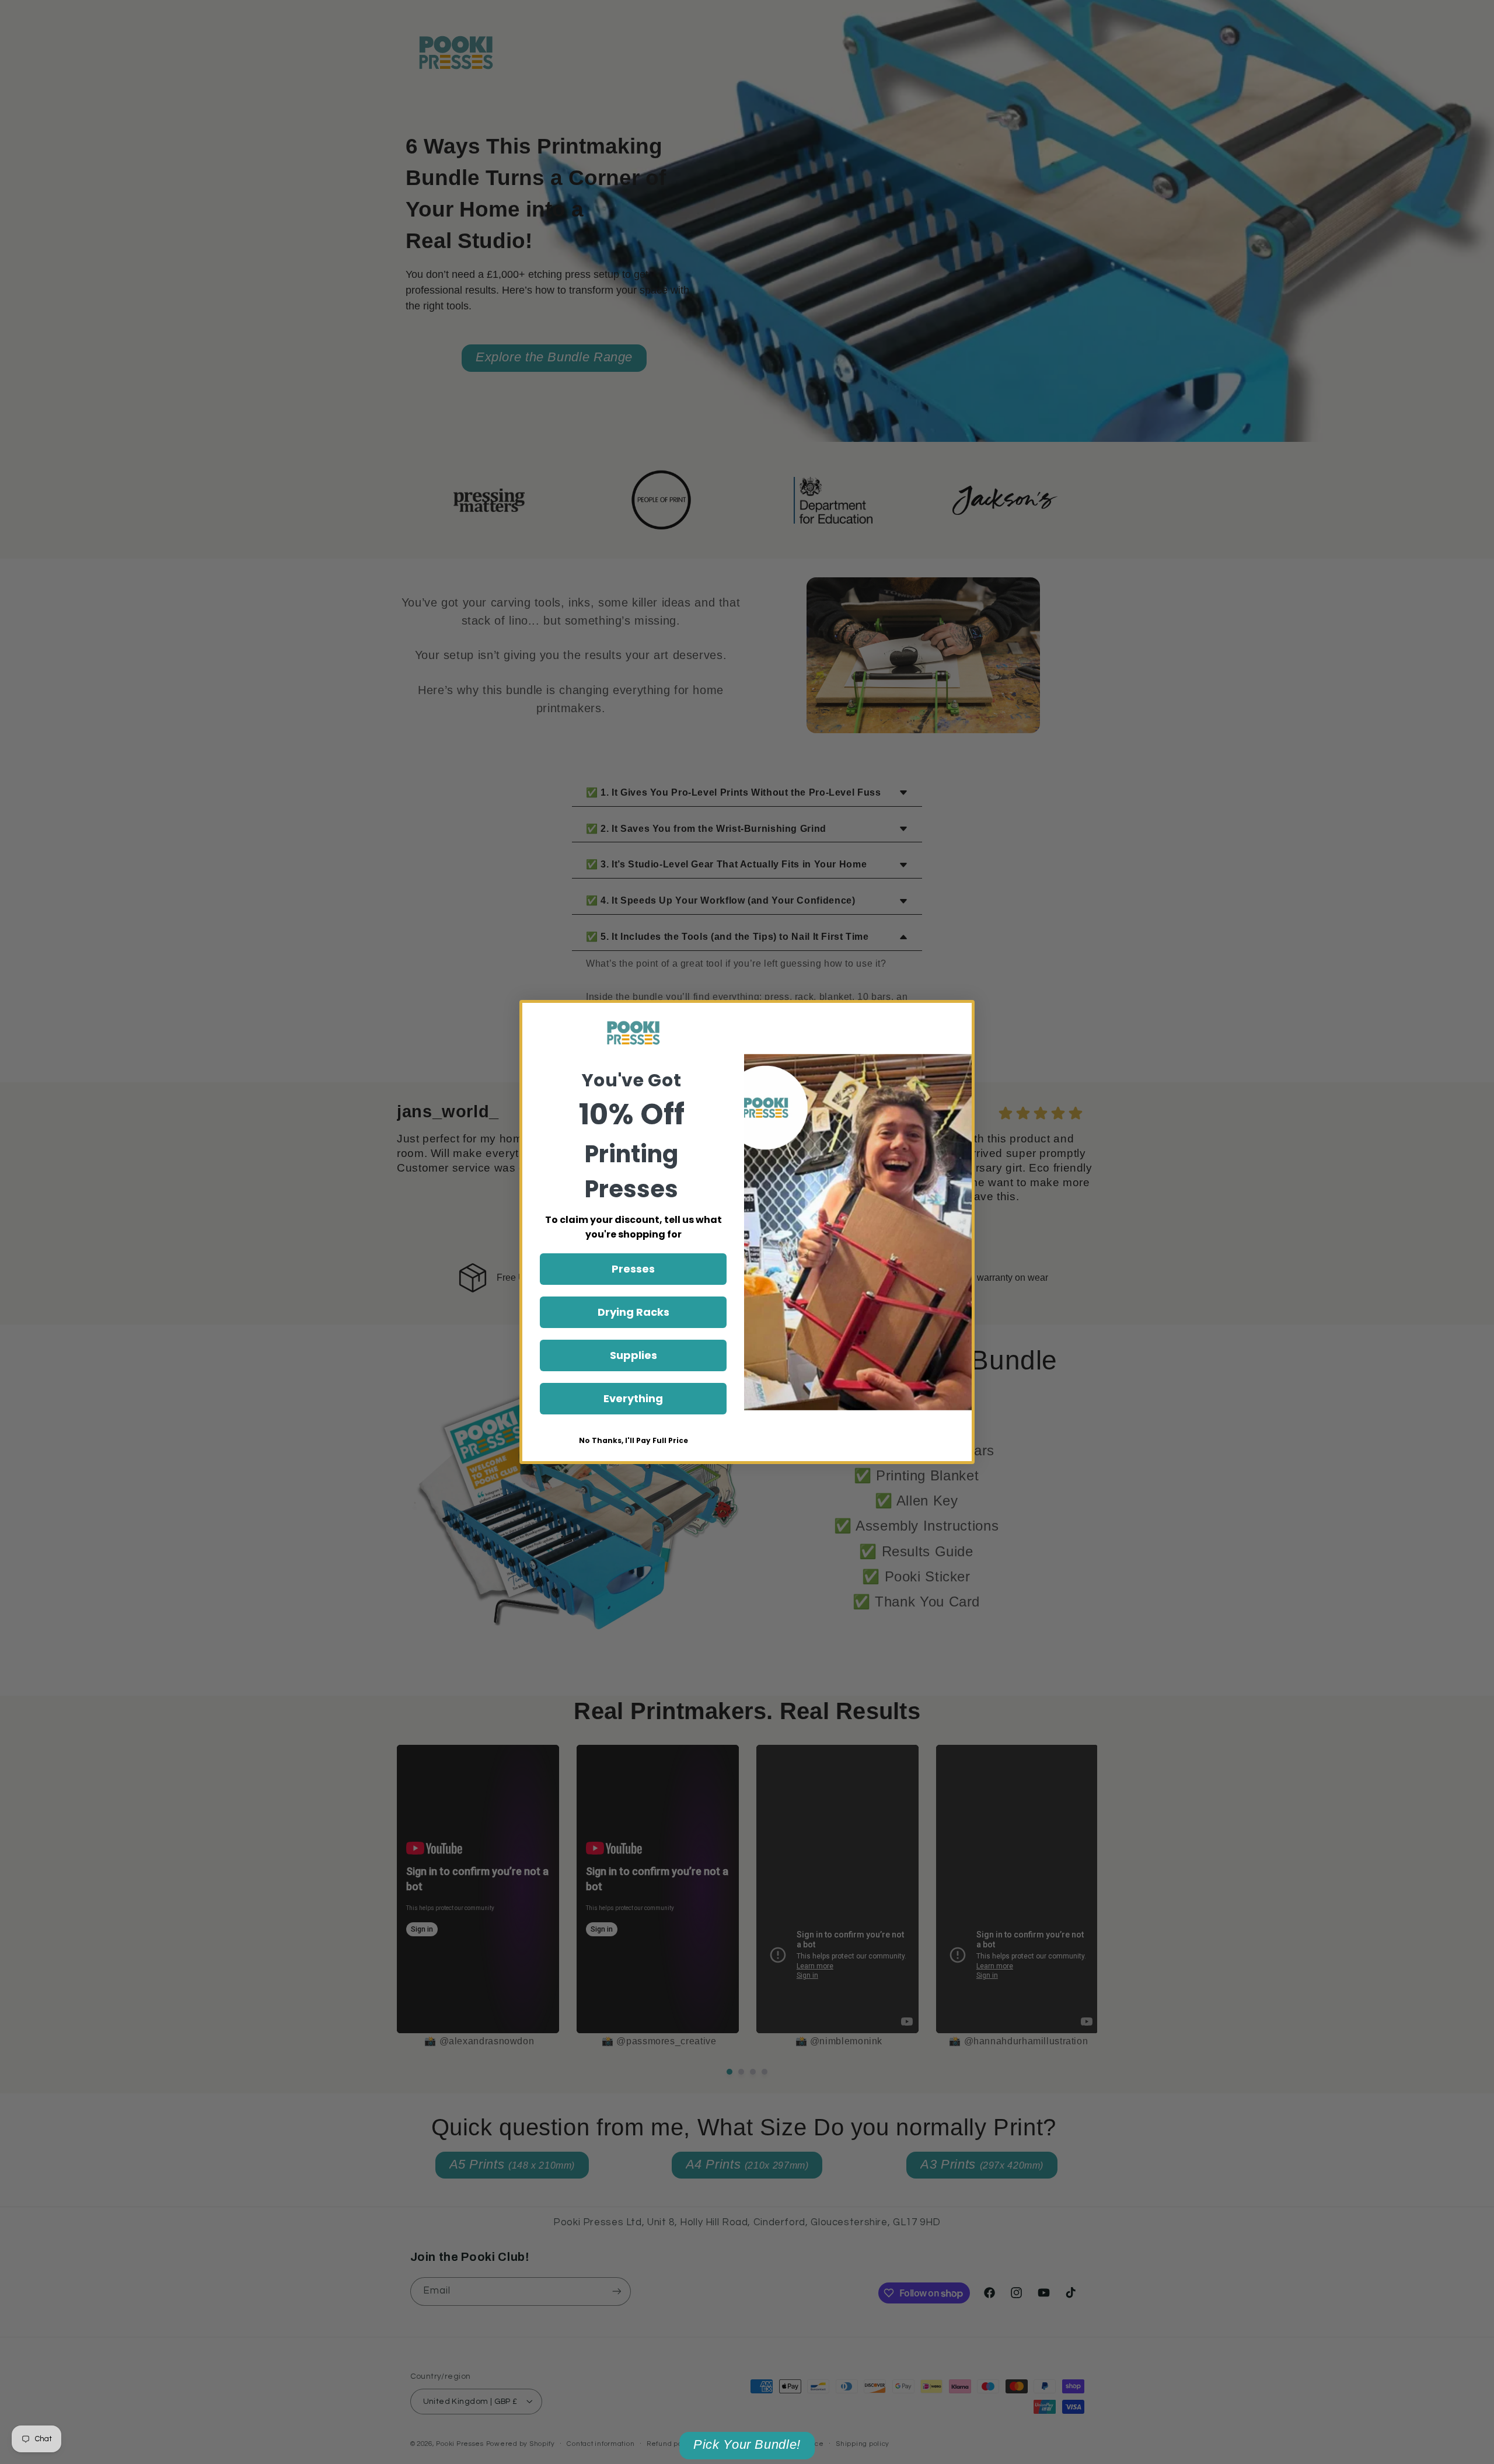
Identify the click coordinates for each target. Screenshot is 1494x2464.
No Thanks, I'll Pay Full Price (633, 1440)
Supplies (633, 1355)
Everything (633, 1398)
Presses (633, 1269)
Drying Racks (633, 1312)
